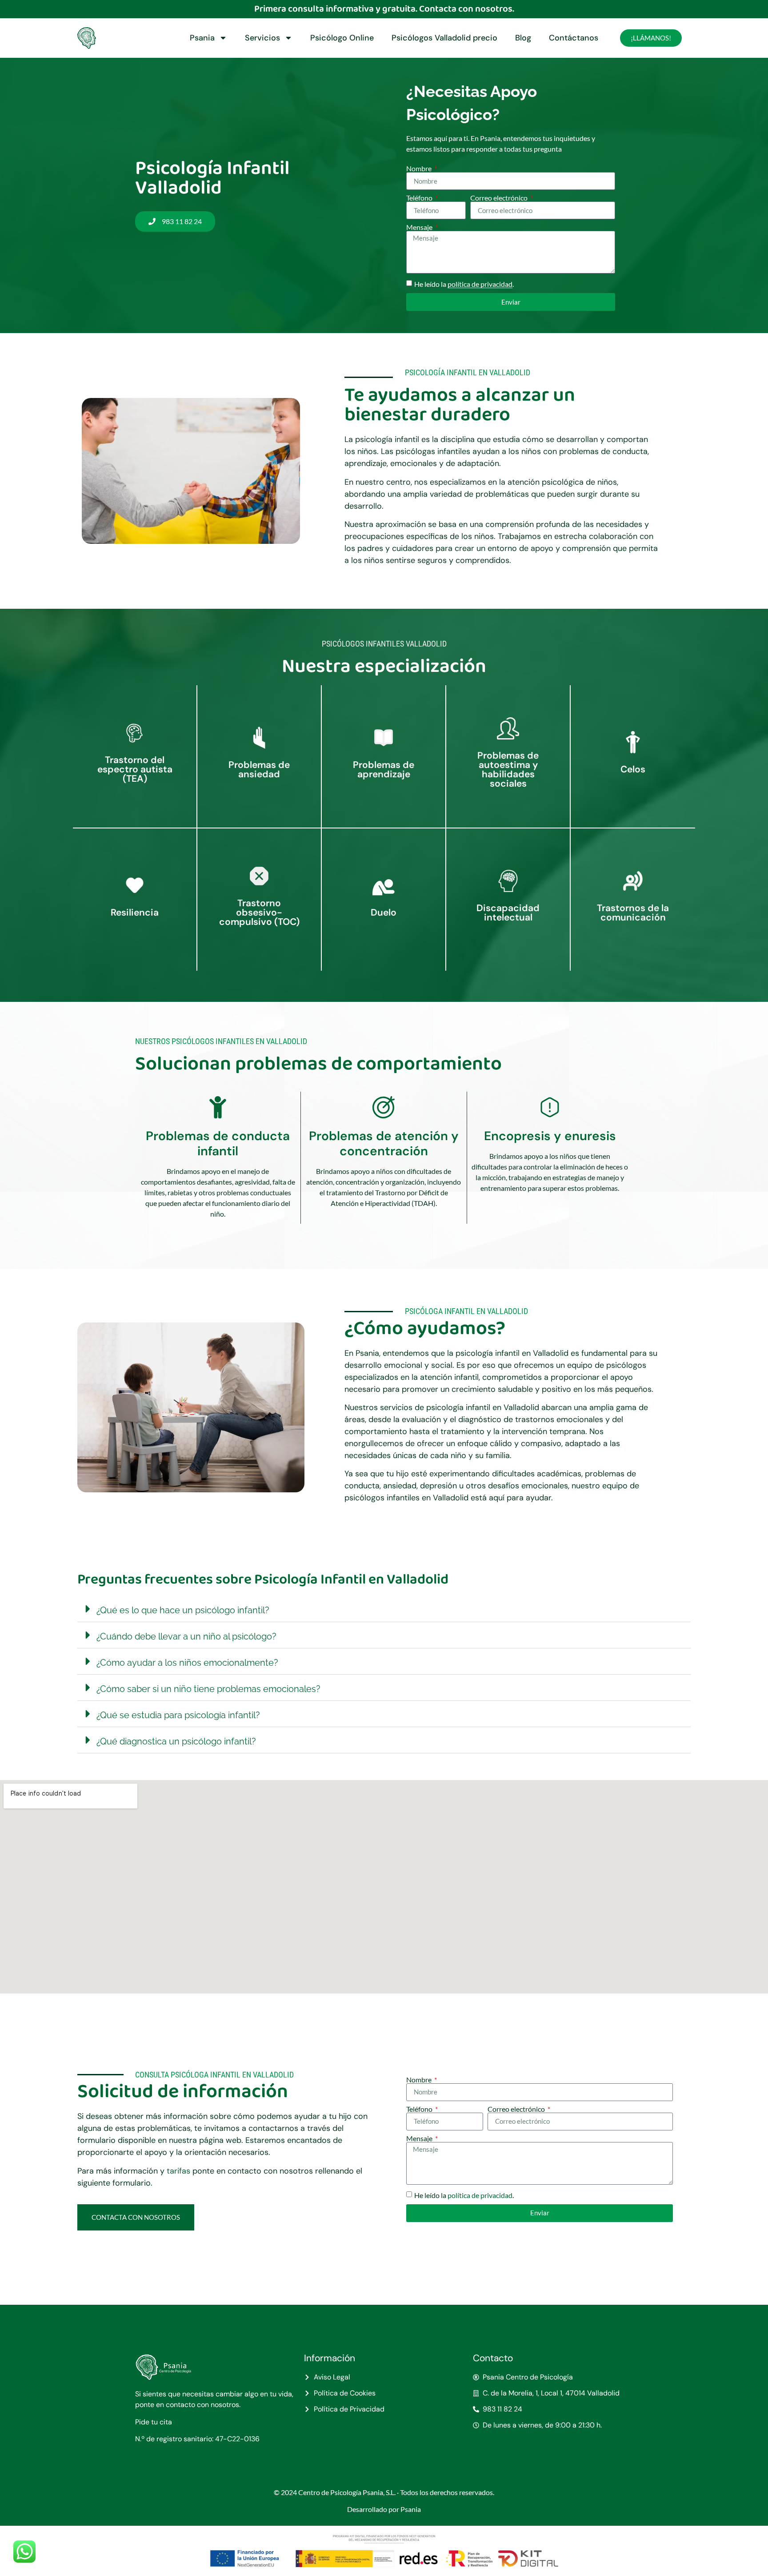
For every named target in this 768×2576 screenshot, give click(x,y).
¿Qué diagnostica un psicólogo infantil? (176, 1741)
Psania (202, 38)
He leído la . (464, 284)
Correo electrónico (500, 198)
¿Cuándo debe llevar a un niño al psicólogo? (186, 1636)
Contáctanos (574, 38)
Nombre (420, 169)
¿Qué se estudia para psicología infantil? (178, 1715)
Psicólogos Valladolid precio (444, 38)
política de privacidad (480, 284)
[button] (384, 1609)
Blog (523, 38)
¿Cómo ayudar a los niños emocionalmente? (187, 1663)
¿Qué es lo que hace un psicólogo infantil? (183, 1610)
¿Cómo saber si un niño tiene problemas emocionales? (208, 1689)
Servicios (262, 38)
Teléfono (420, 198)
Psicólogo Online (342, 38)
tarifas (180, 2171)
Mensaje (420, 227)
